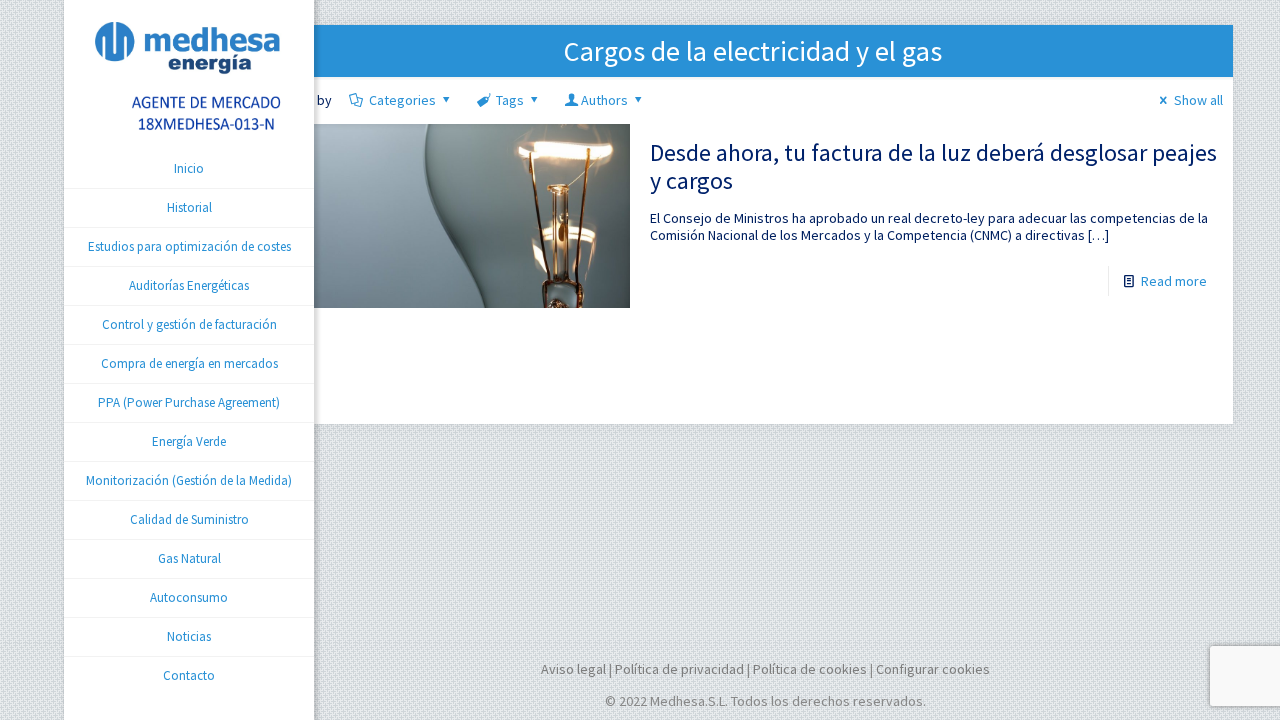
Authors (604, 100)
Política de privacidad (679, 669)
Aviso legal (573, 669)
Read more (1174, 281)
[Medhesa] (189, 75)
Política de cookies (810, 669)
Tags (510, 100)
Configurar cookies (933, 669)
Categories (402, 100)
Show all (1198, 100)
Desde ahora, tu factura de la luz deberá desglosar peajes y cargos (933, 166)
